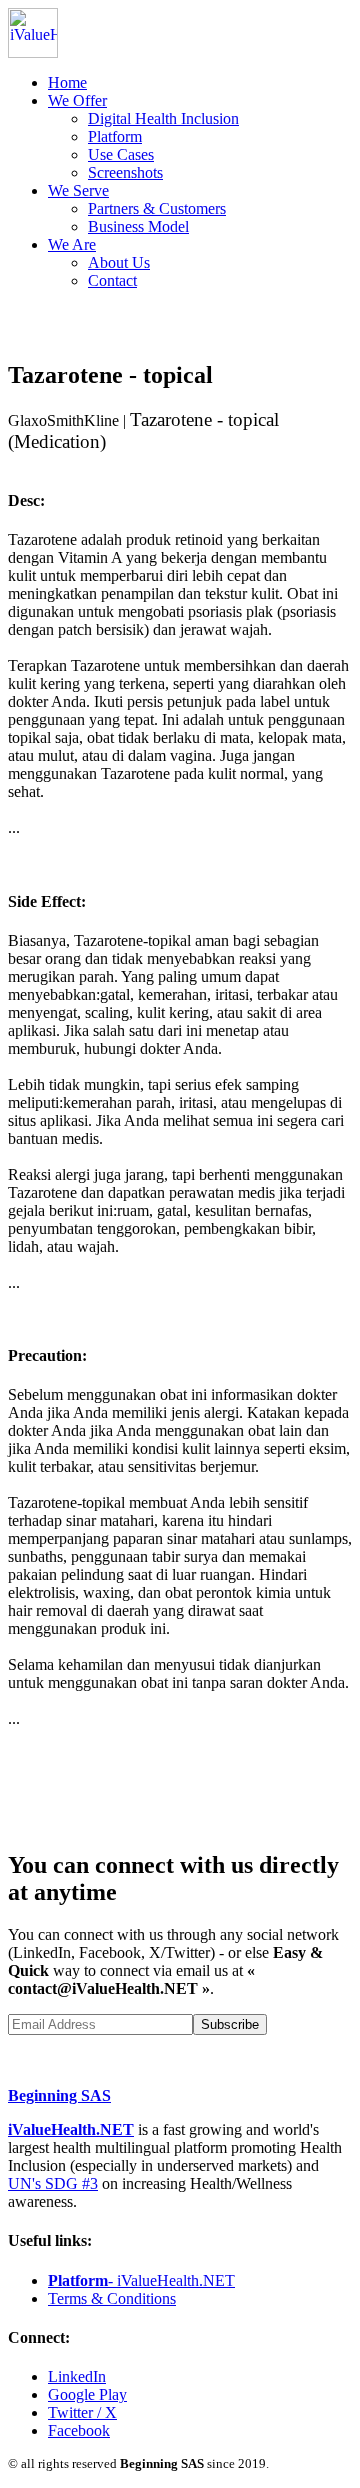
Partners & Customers (157, 208)
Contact (112, 280)
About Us (119, 262)
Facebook (79, 2430)
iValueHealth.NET (71, 2129)
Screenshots (125, 172)
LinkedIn (77, 2376)
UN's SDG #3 (53, 2183)
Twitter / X (82, 2412)
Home (67, 82)
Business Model (138, 226)
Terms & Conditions (112, 2298)
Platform (115, 136)
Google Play (87, 2394)
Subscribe (230, 2024)
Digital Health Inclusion (163, 118)
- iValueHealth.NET (141, 2280)
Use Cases (121, 154)
